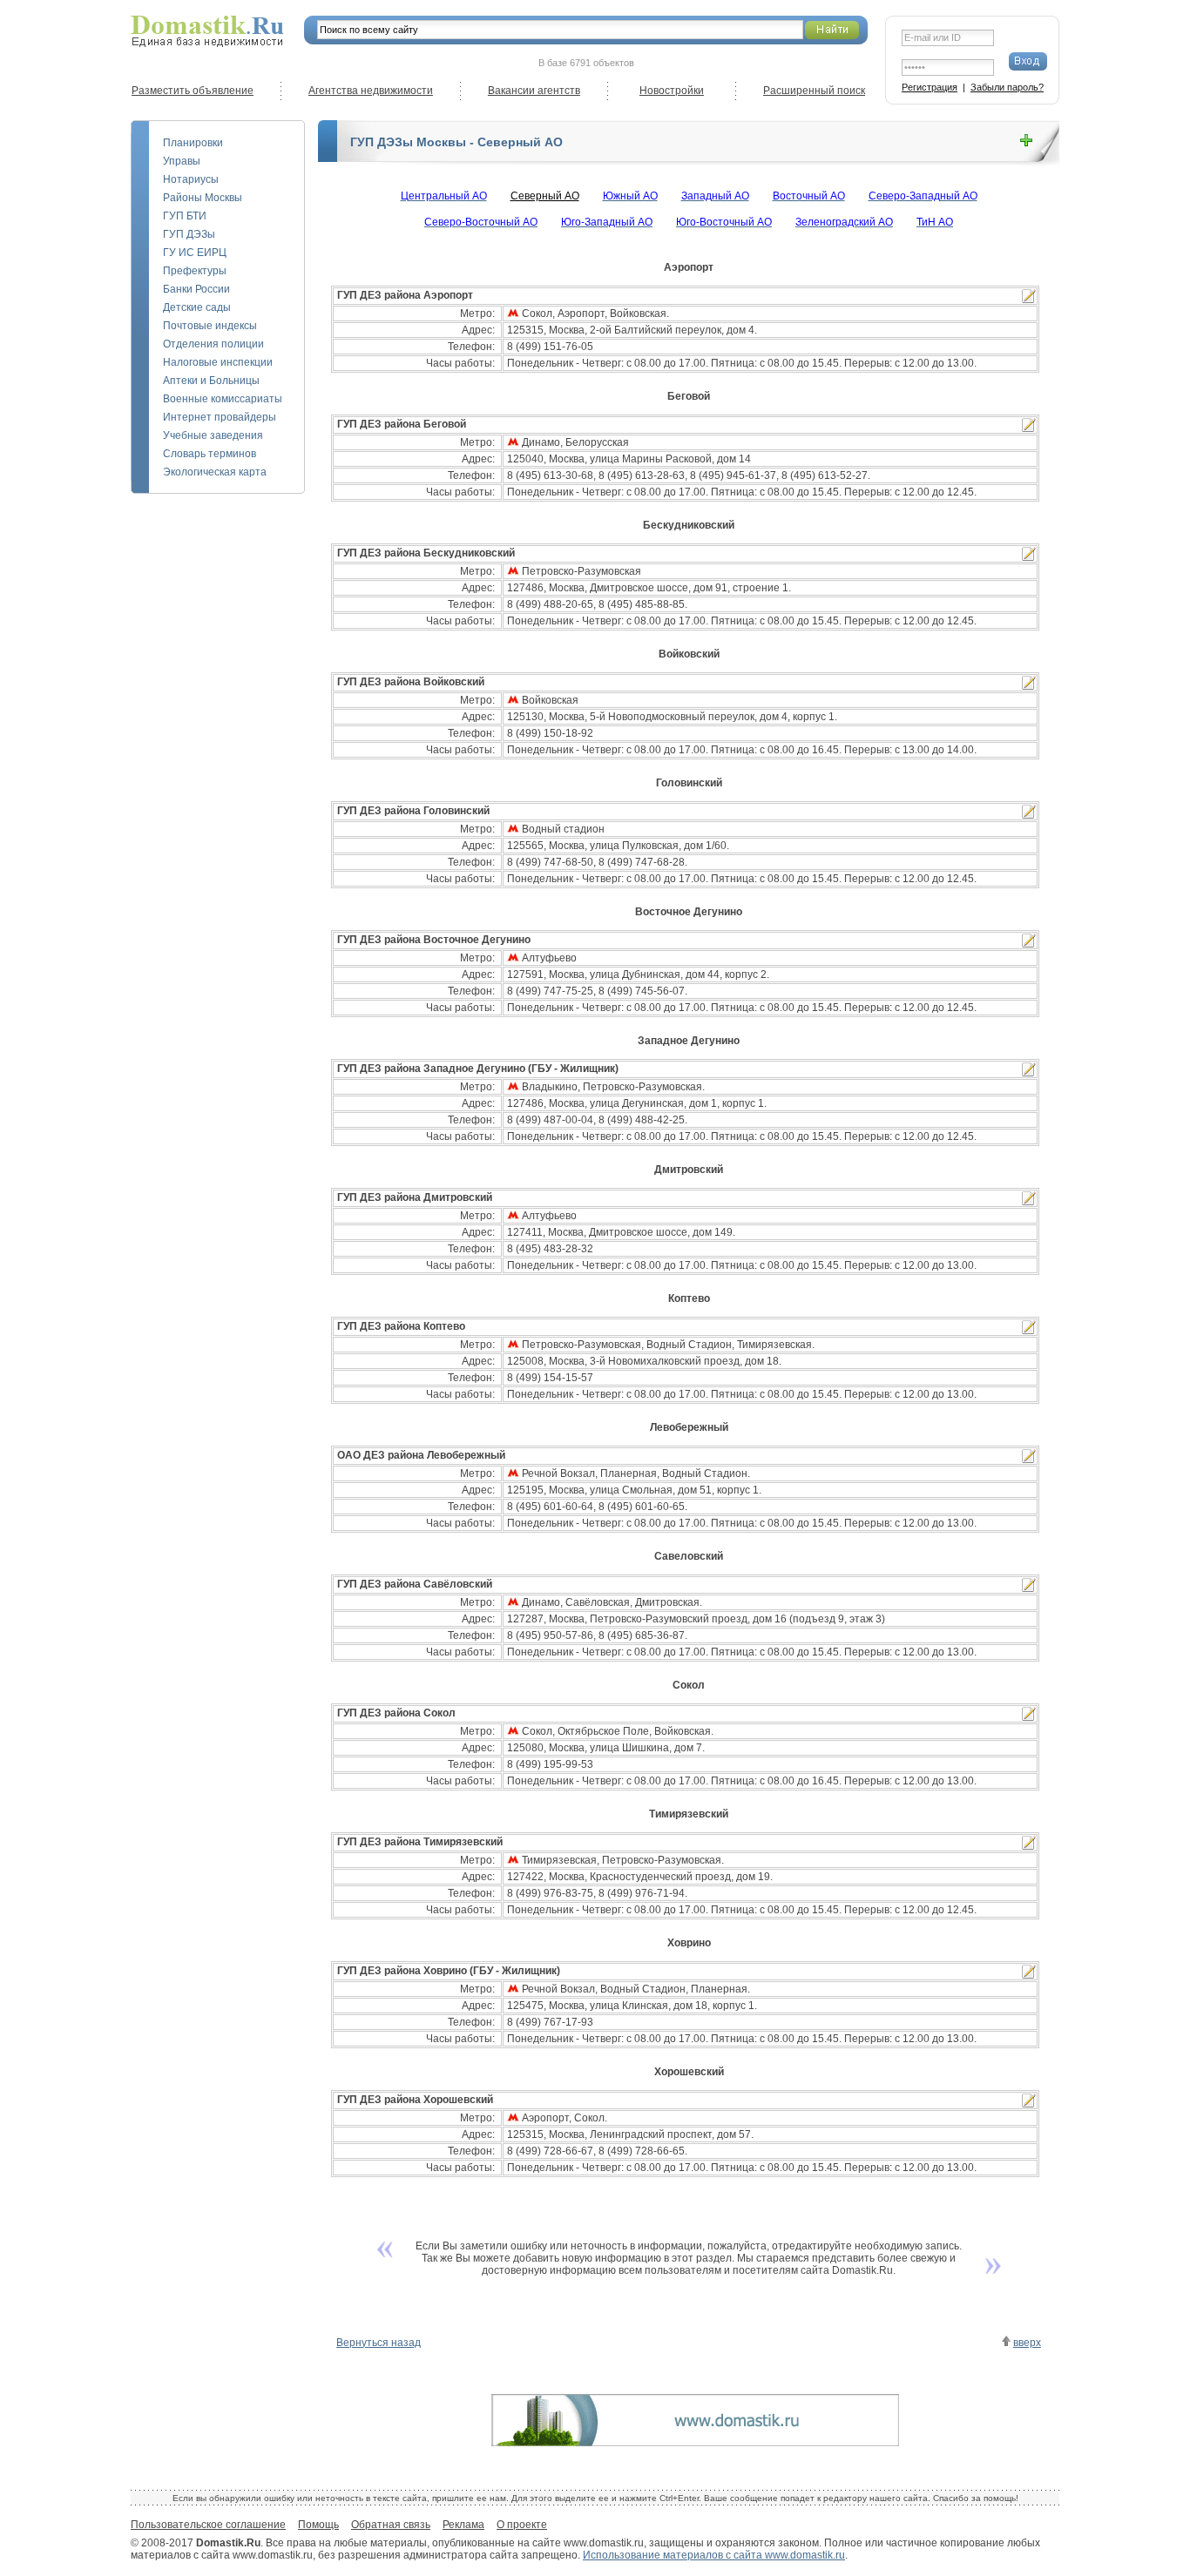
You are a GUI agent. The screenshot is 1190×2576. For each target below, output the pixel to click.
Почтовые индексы (210, 326)
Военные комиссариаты (223, 399)
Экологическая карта (215, 472)
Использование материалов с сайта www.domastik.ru (714, 2555)
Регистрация (930, 87)
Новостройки (672, 91)
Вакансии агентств (534, 91)
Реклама (463, 2525)
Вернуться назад (379, 2343)
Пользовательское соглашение (208, 2525)
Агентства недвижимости (371, 91)
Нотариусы (191, 179)
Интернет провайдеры (220, 417)
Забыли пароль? (1007, 87)
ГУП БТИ (185, 216)
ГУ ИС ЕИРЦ (195, 253)
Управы (182, 161)
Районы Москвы (203, 198)
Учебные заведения (213, 435)
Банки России (196, 289)
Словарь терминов (210, 454)
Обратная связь (391, 2525)
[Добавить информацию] (1026, 141)
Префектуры (195, 271)
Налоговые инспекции (218, 362)
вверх (1027, 2343)
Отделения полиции (213, 344)
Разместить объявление (193, 91)
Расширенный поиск (814, 91)
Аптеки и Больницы (211, 381)
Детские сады (197, 307)
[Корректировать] (1029, 296)
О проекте (522, 2525)
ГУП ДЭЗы (189, 234)
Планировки (193, 143)
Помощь (318, 2525)
